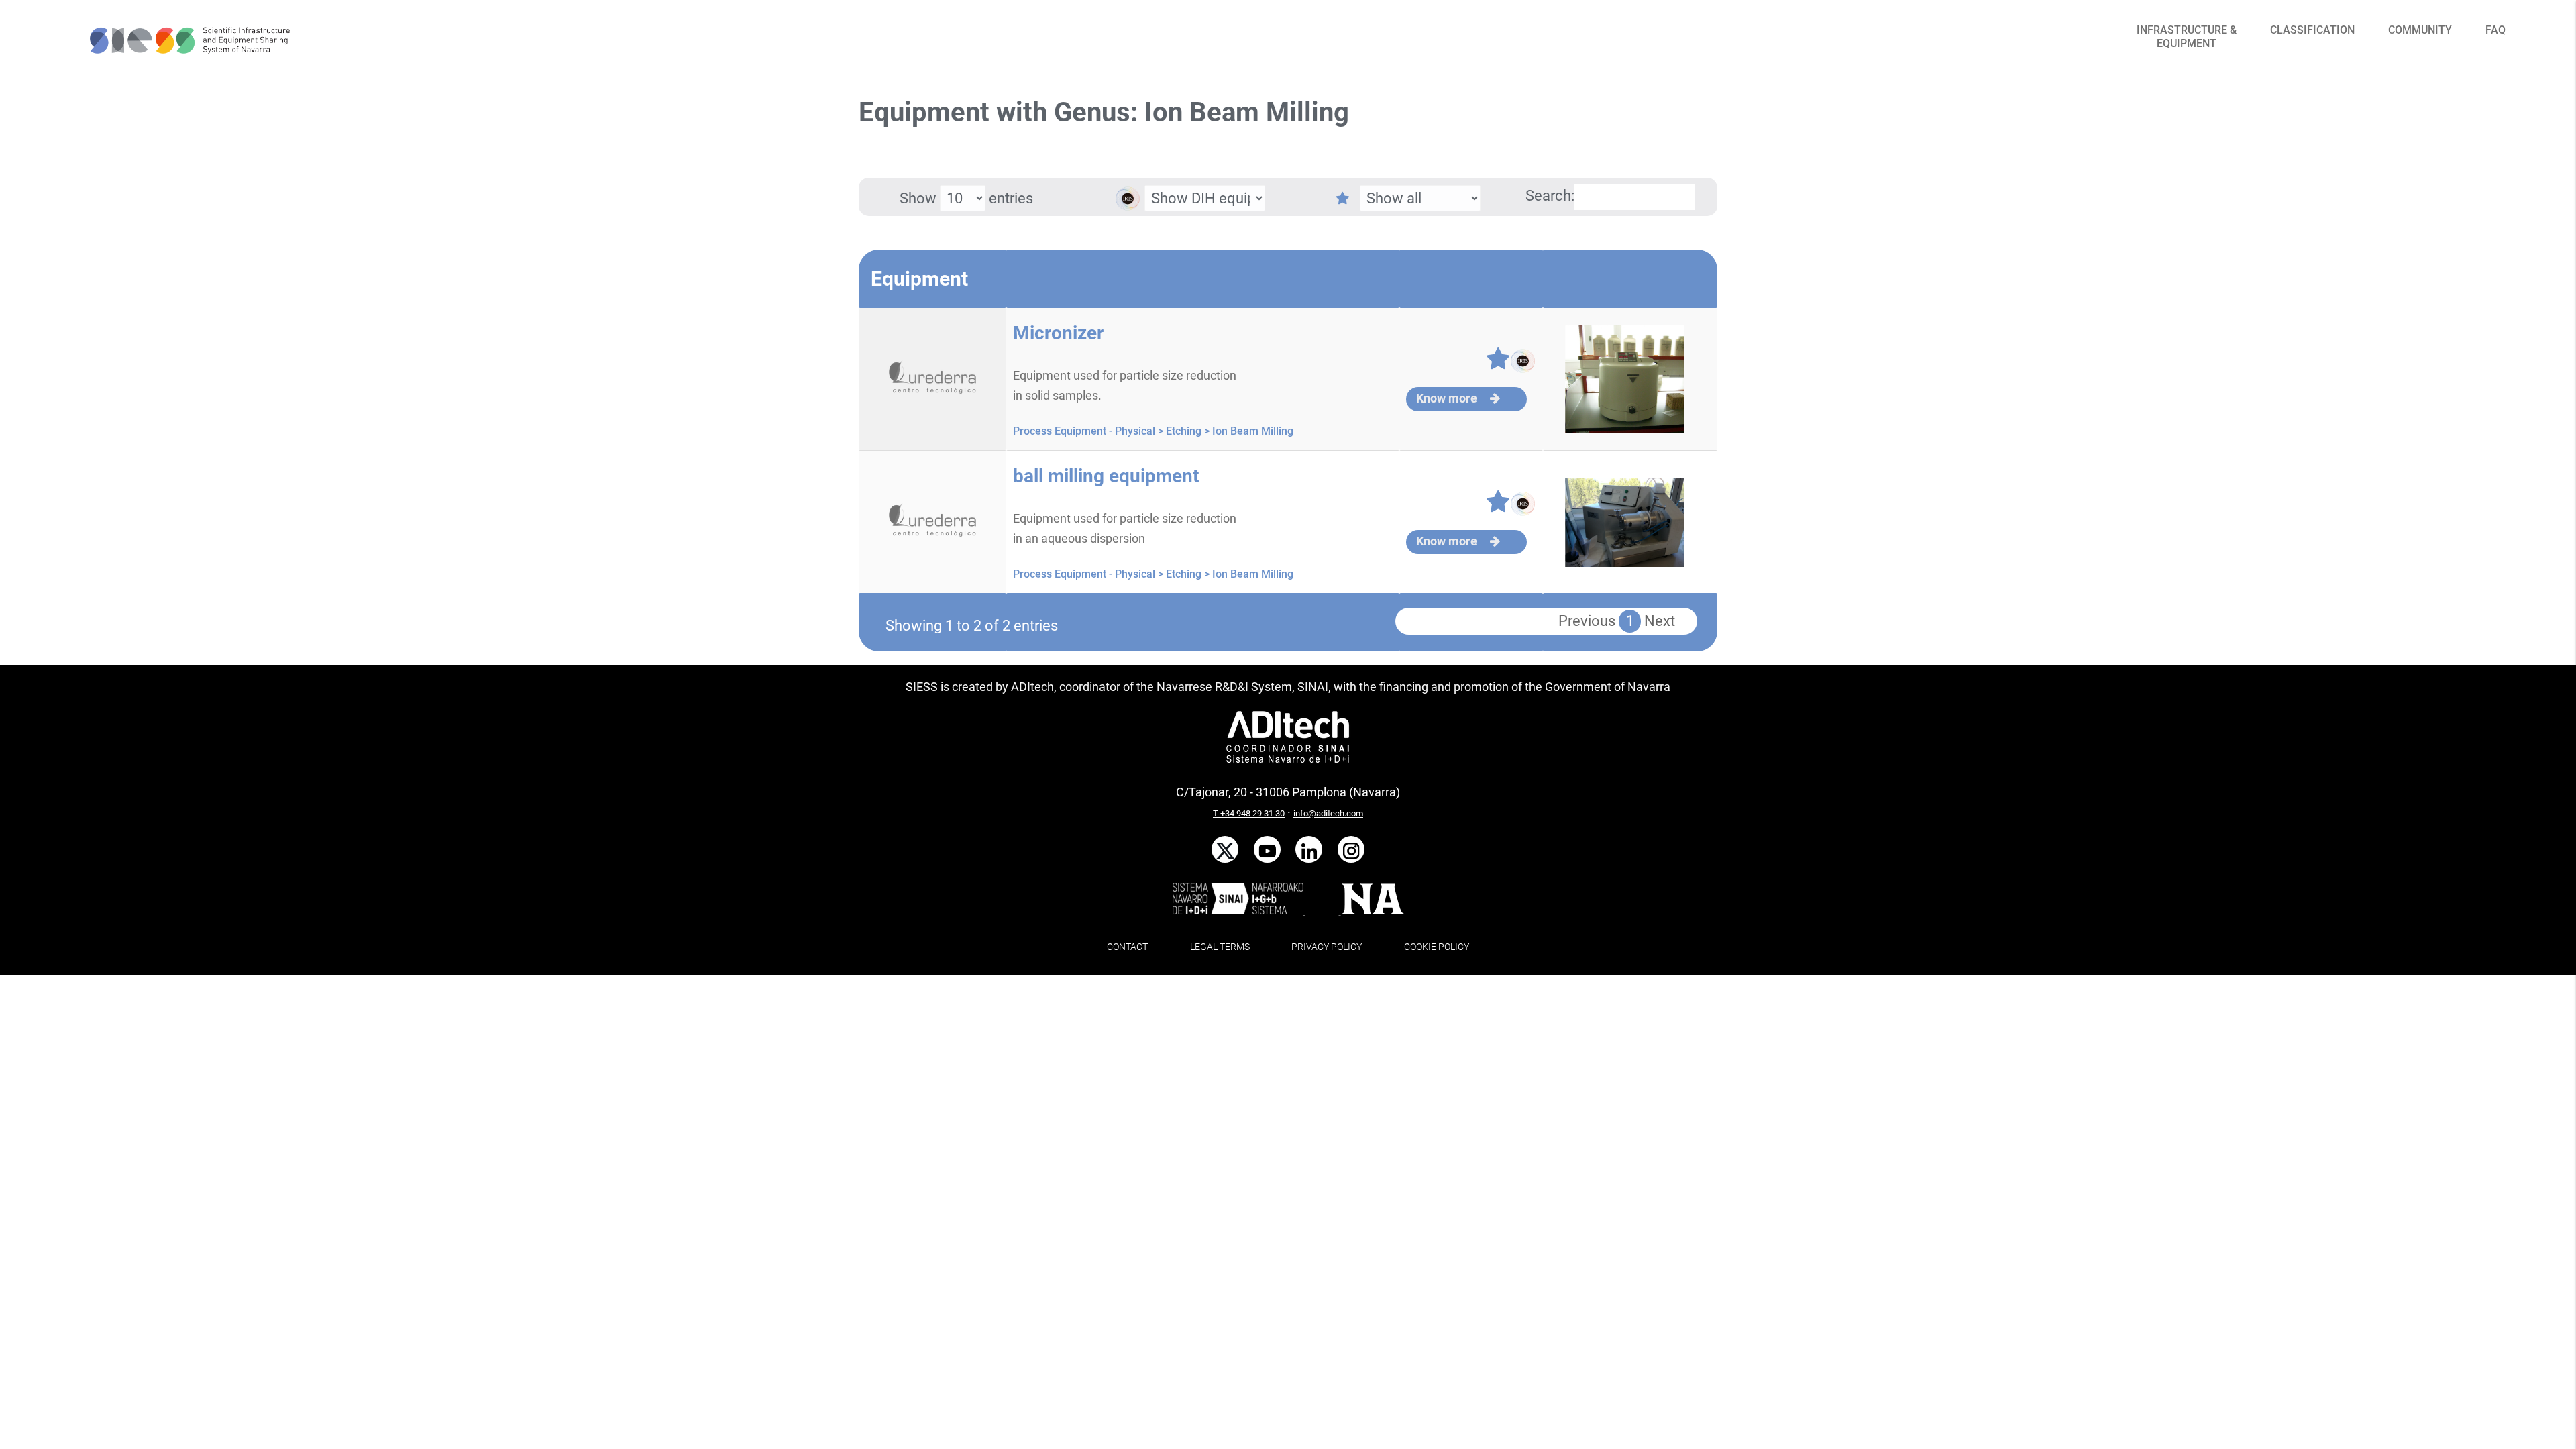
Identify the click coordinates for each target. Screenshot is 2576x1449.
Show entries (966, 198)
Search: (1550, 196)
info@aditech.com (1328, 813)
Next (1660, 621)
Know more (1448, 398)
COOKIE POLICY (1437, 947)
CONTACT (1127, 947)
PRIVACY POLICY (1327, 947)
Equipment (919, 279)
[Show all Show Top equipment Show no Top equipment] (1396, 198)
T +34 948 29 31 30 (1249, 813)
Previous (1587, 621)
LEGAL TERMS (1220, 947)
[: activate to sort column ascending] (1203, 279)
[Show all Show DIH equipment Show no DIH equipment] (1181, 207)
